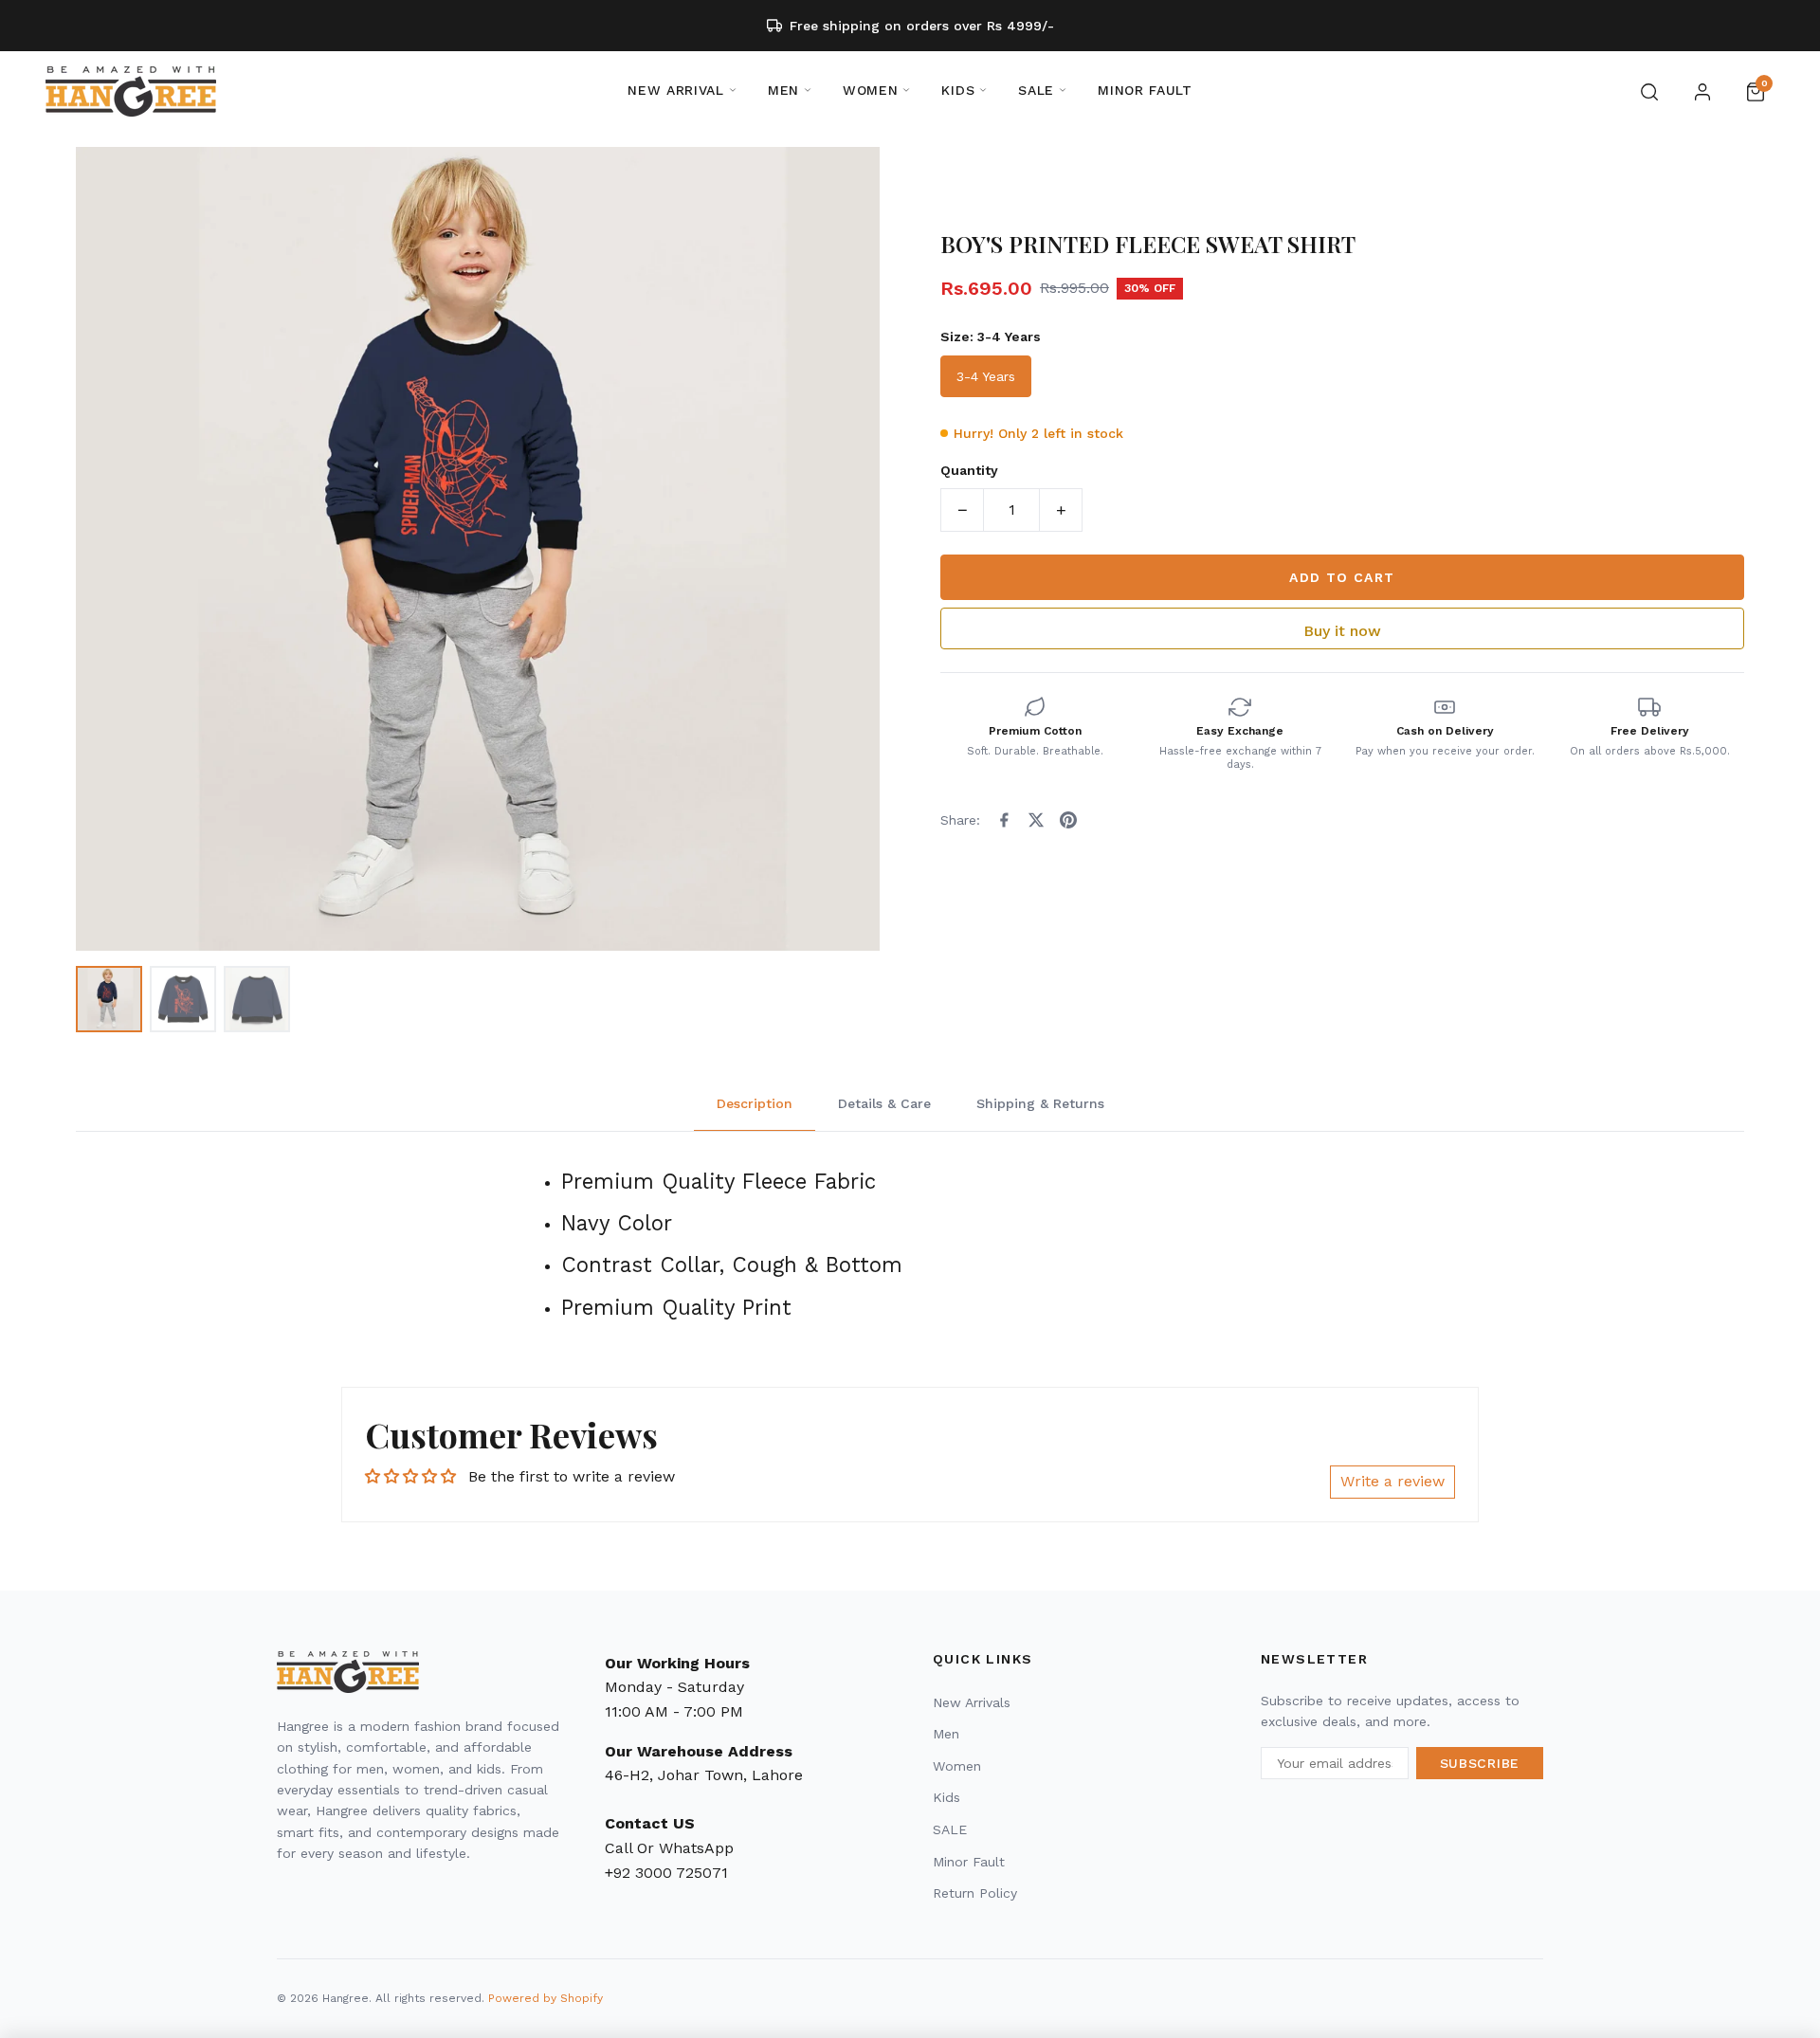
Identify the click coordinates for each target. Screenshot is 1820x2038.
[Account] (1702, 92)
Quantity (969, 470)
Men (946, 1734)
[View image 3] (257, 999)
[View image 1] (109, 999)
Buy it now (1342, 631)
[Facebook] (1004, 820)
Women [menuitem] (871, 90)
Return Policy (975, 1893)
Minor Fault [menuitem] (1145, 90)
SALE (950, 1829)
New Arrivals (972, 1702)
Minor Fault (969, 1862)
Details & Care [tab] (884, 1103)
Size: (991, 337)
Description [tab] (755, 1103)
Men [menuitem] (783, 90)
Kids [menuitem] (958, 90)
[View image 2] (183, 999)
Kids (946, 1797)
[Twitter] (1036, 820)
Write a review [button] (1392, 1481)
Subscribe (1480, 1763)
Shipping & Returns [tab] (1040, 1103)
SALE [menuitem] (1036, 90)
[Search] (1649, 92)
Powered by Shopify (546, 1998)
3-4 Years (986, 376)
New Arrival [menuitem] (676, 90)
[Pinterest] (1068, 820)
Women (957, 1766)
